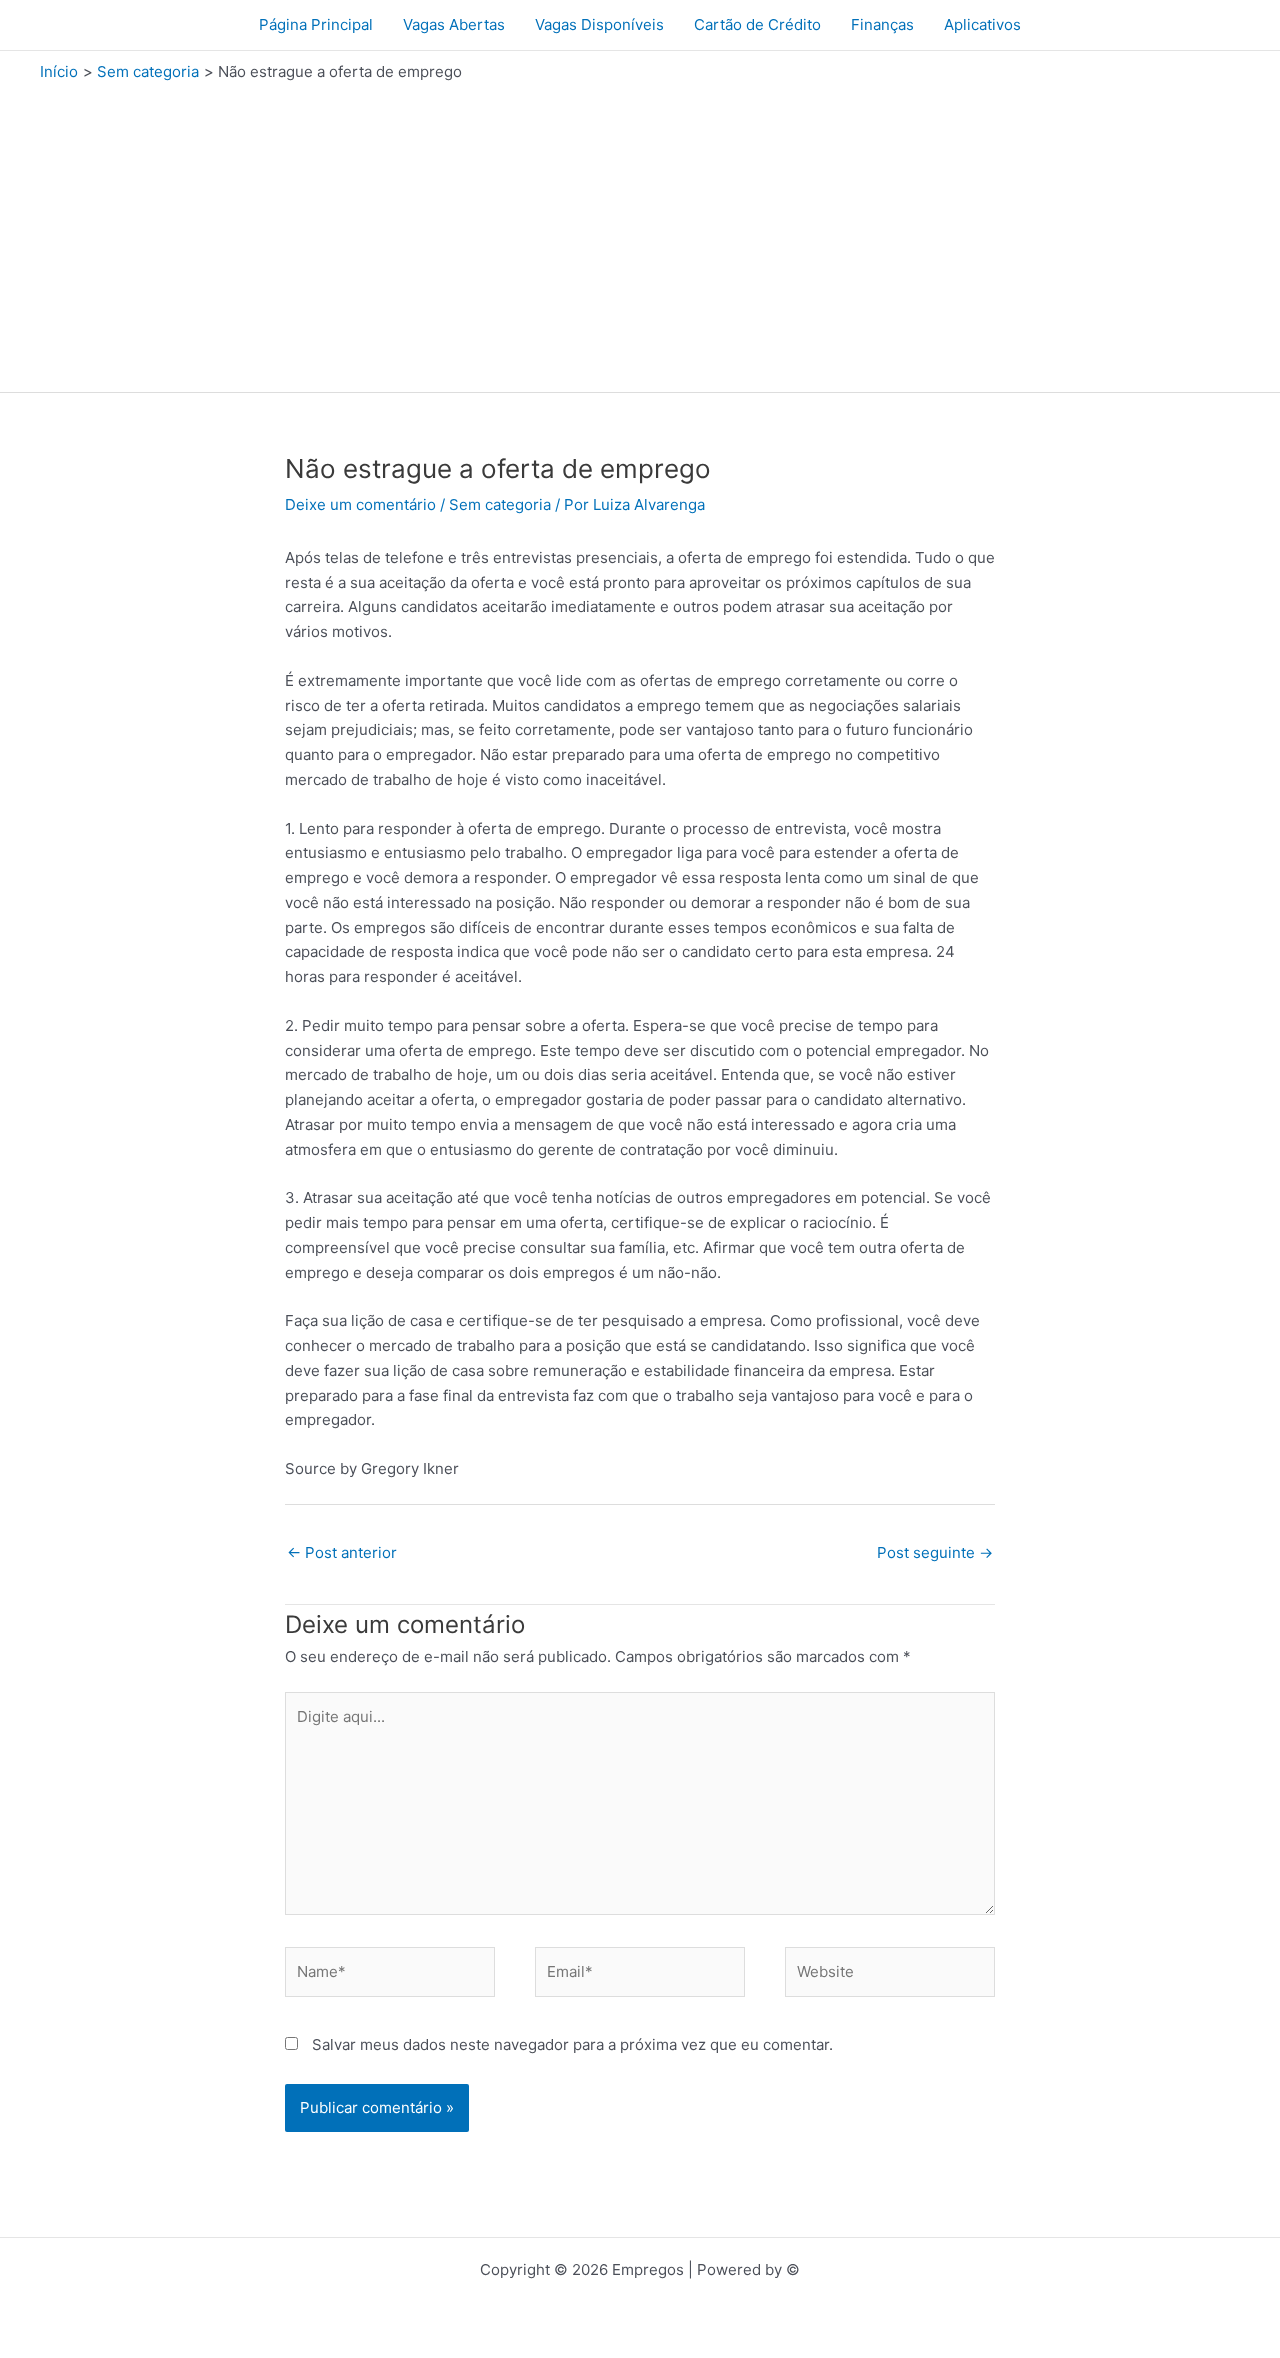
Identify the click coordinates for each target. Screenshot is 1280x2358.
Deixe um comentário (360, 504)
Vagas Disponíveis (599, 24)
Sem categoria (500, 504)
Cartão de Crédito (757, 24)
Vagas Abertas (454, 24)
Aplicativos (982, 24)
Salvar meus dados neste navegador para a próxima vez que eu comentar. (572, 2044)
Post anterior (342, 1552)
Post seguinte (935, 1552)
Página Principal (316, 24)
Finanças (882, 24)
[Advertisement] (640, 232)
